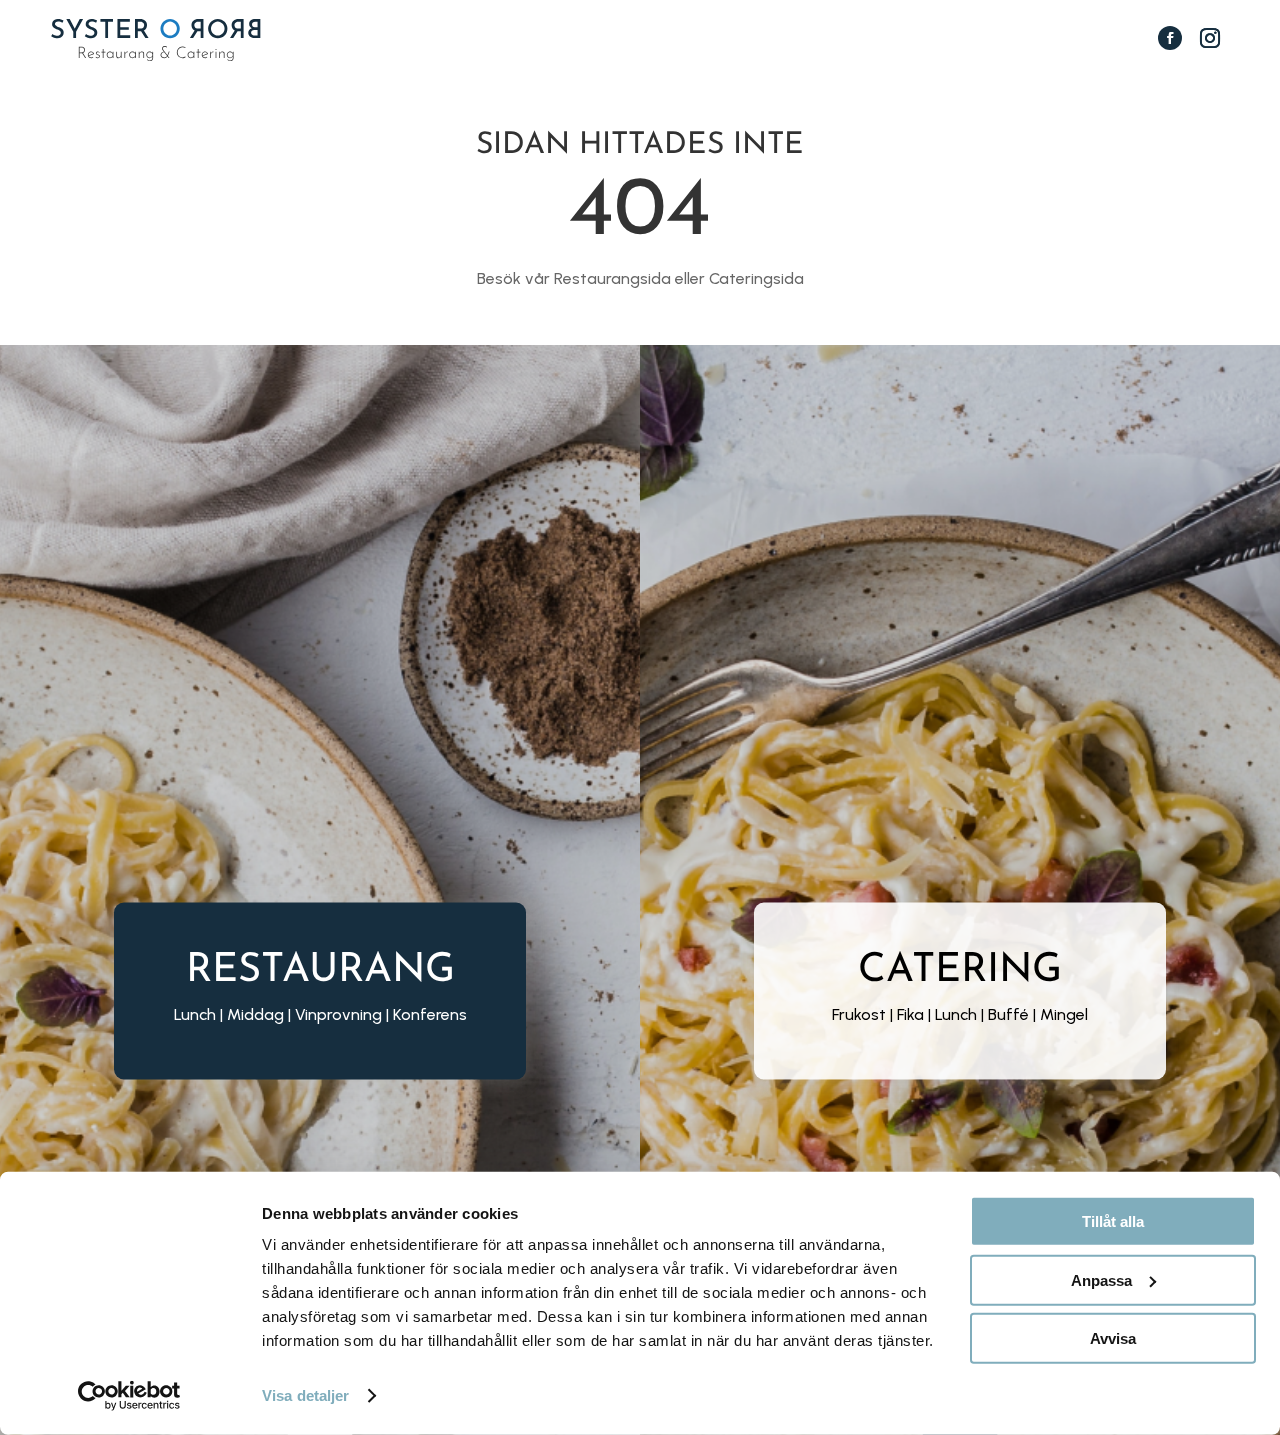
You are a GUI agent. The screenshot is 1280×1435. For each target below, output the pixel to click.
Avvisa (1113, 1338)
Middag (255, 1013)
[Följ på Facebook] (1170, 38)
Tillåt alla (1113, 1221)
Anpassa (1101, 1279)
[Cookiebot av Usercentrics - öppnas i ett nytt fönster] (129, 1396)
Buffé (1008, 1013)
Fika (910, 1013)
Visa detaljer (305, 1395)
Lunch (956, 1013)
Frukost (859, 1013)
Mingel (1064, 1013)
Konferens (430, 1013)
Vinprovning (338, 1013)
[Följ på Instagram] (1210, 38)
